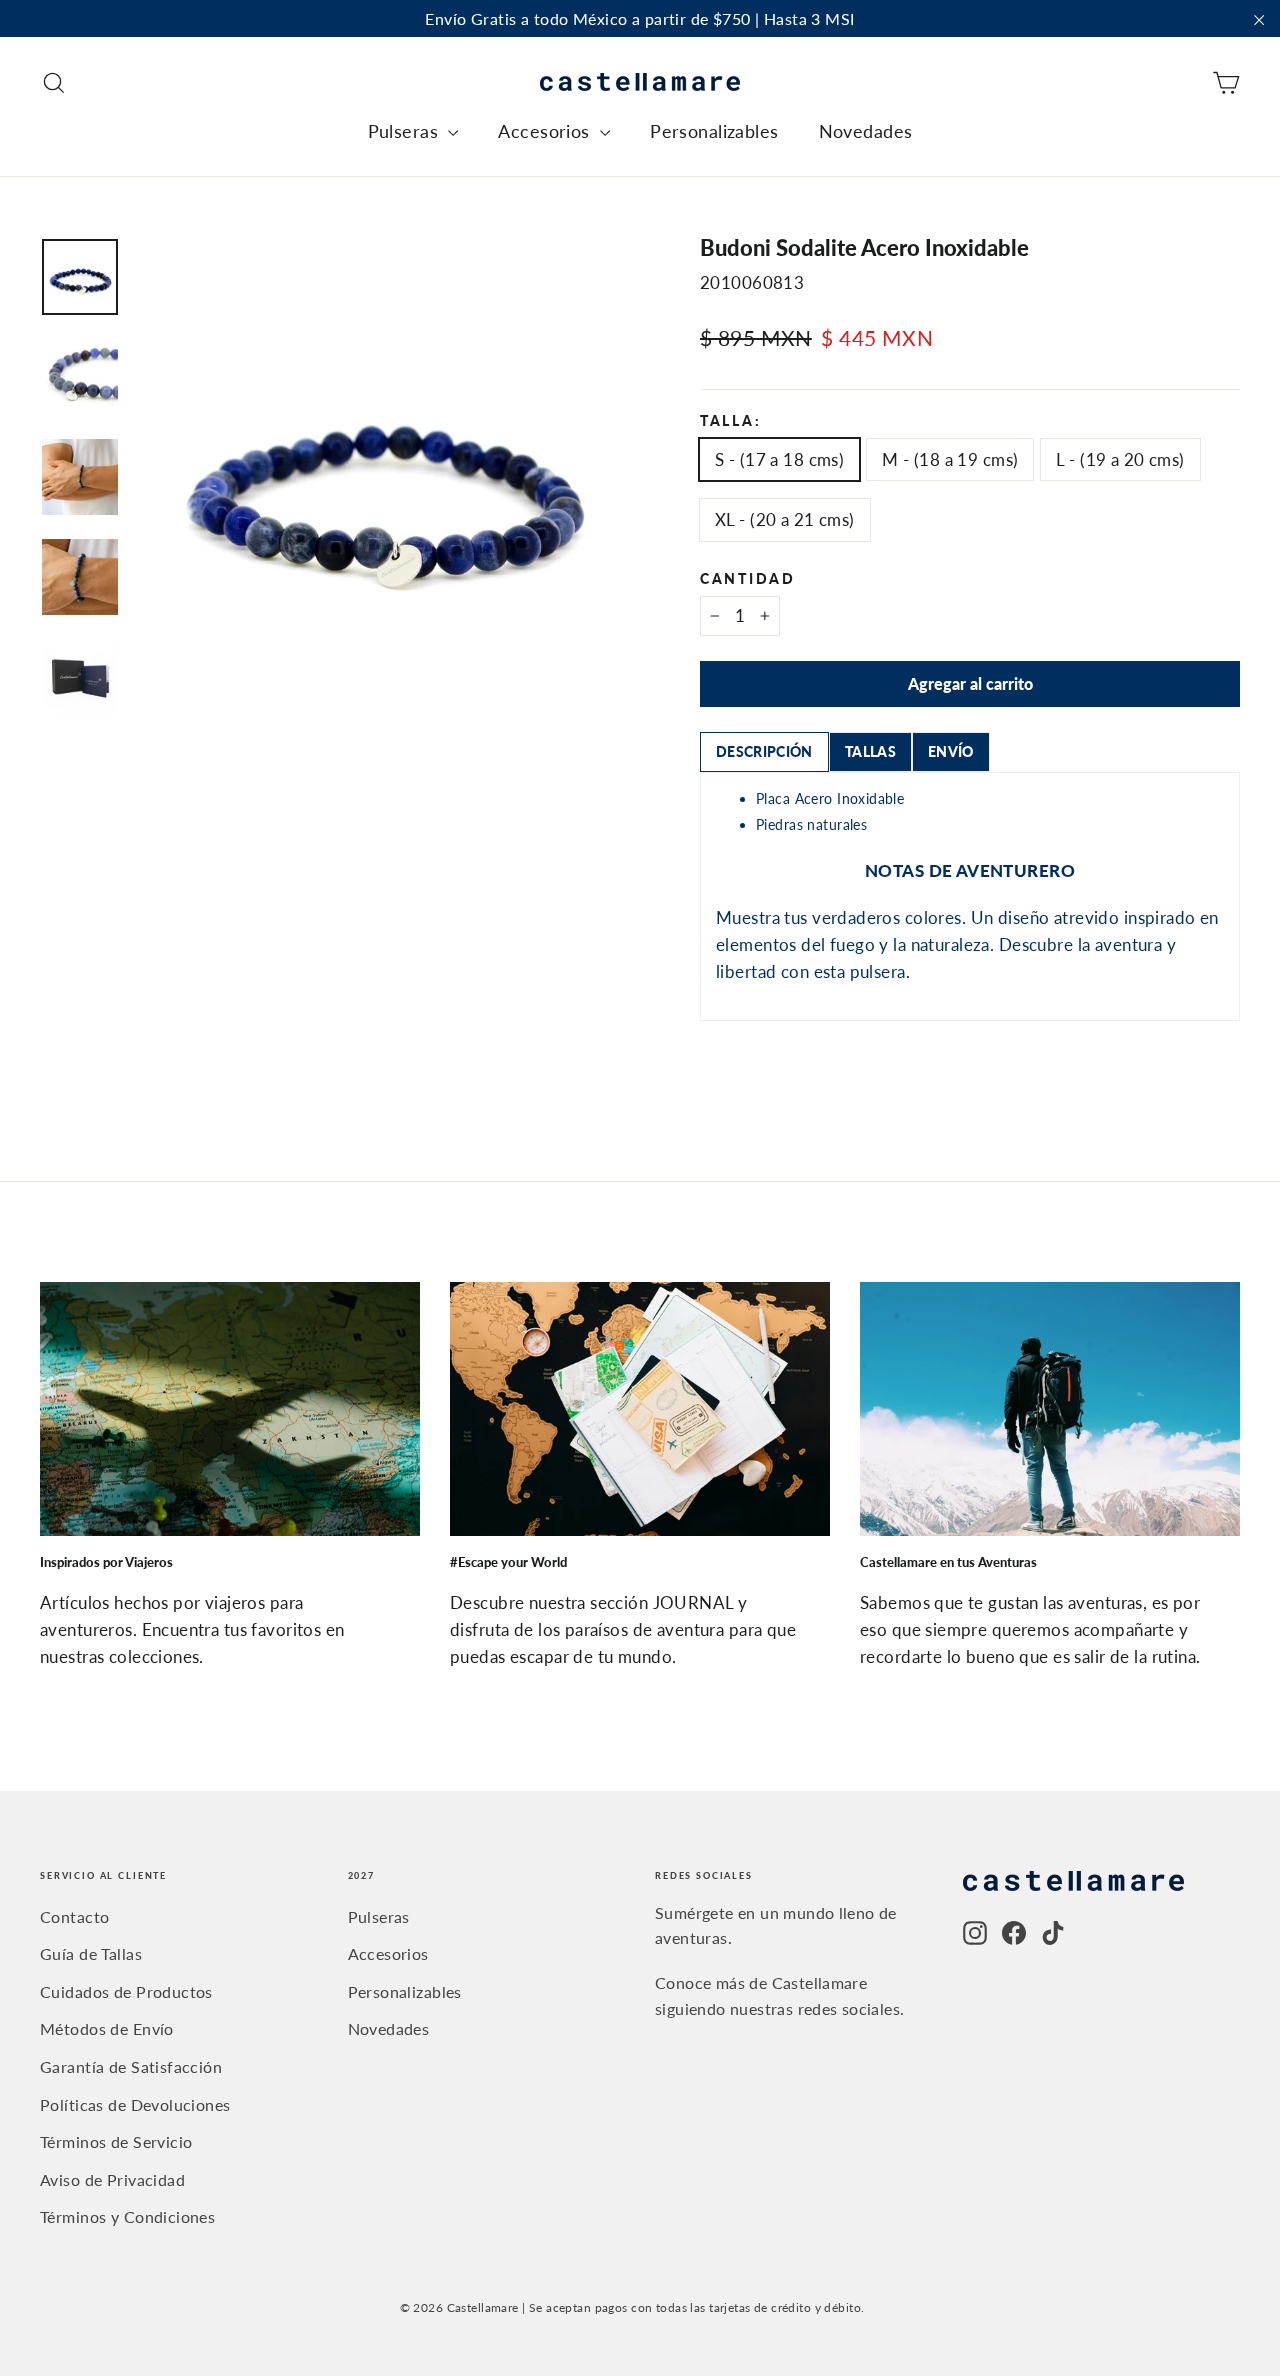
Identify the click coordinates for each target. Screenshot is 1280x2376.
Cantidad (748, 580)
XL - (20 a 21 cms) (785, 519)
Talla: (730, 422)
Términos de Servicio (116, 2141)
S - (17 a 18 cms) (779, 459)
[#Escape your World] (640, 1408)
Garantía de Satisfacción (131, 2066)
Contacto (74, 1916)
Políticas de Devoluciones (135, 2104)
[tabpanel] (970, 896)
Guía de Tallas (91, 1953)
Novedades (866, 131)
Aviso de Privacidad (112, 2179)
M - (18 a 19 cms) (950, 459)
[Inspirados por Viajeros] (230, 1408)
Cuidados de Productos (126, 1991)
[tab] (764, 752)
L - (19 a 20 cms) (1120, 459)
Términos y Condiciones (127, 2216)
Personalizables (714, 131)
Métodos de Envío (107, 2028)
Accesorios (546, 131)
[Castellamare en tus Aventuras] (1050, 1408)
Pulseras (406, 131)
